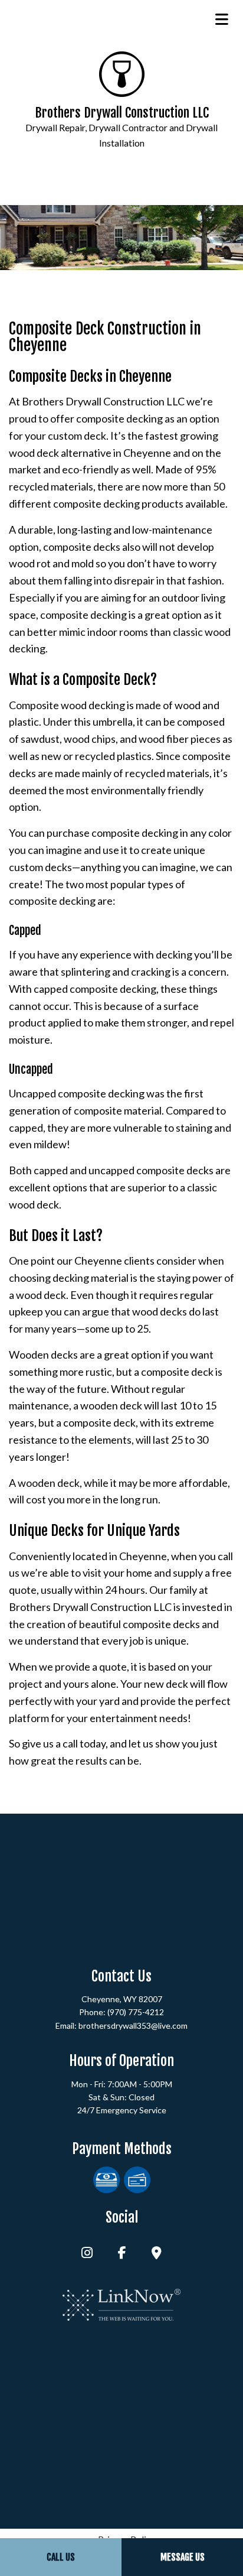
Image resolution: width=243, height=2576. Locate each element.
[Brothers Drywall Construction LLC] (122, 73)
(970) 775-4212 (136, 2012)
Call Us (61, 2557)
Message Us (183, 2557)
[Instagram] (87, 2254)
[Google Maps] (157, 2254)
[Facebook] (122, 2254)
